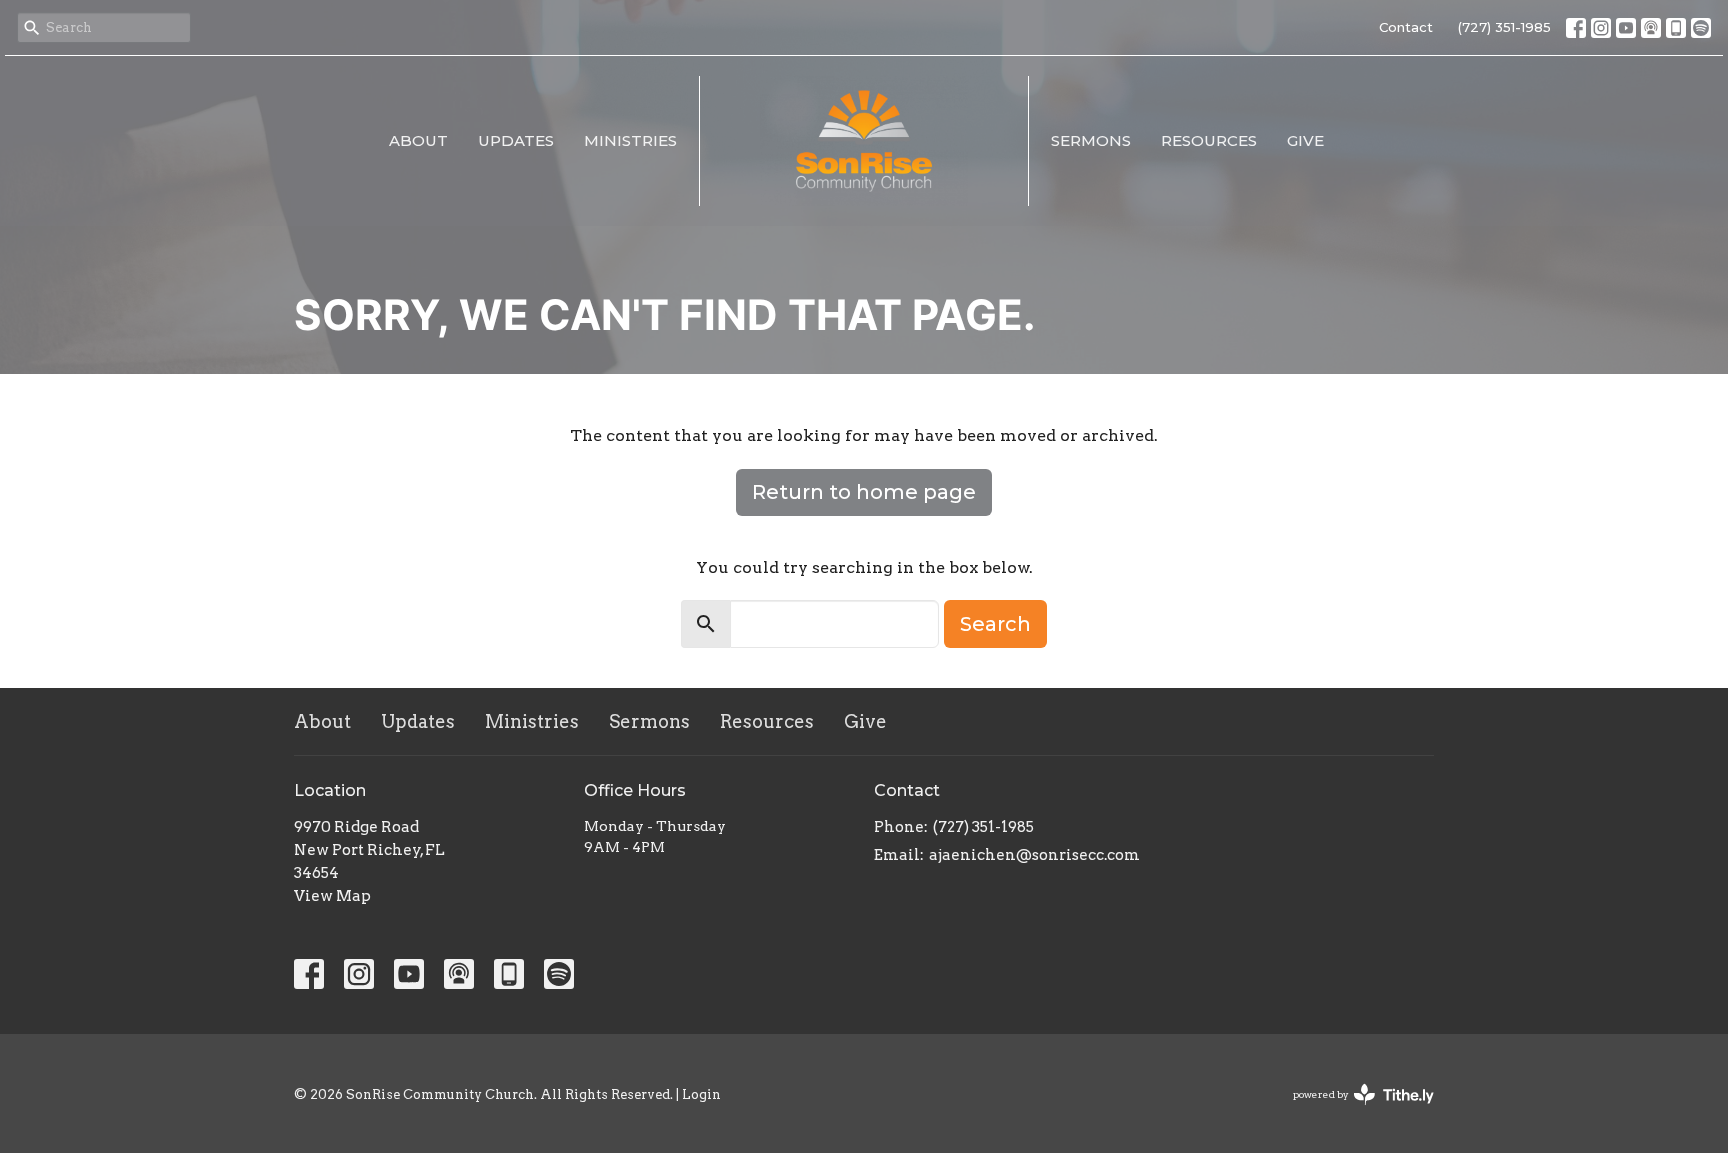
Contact (1406, 27)
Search (995, 624)
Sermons (1091, 140)
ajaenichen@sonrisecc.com (1034, 855)
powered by (1353, 1111)
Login (701, 1094)
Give (1305, 140)
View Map (332, 896)
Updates (516, 140)
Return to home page (864, 492)
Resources (1209, 140)
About (418, 140)
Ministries (630, 140)
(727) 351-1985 (1504, 27)
